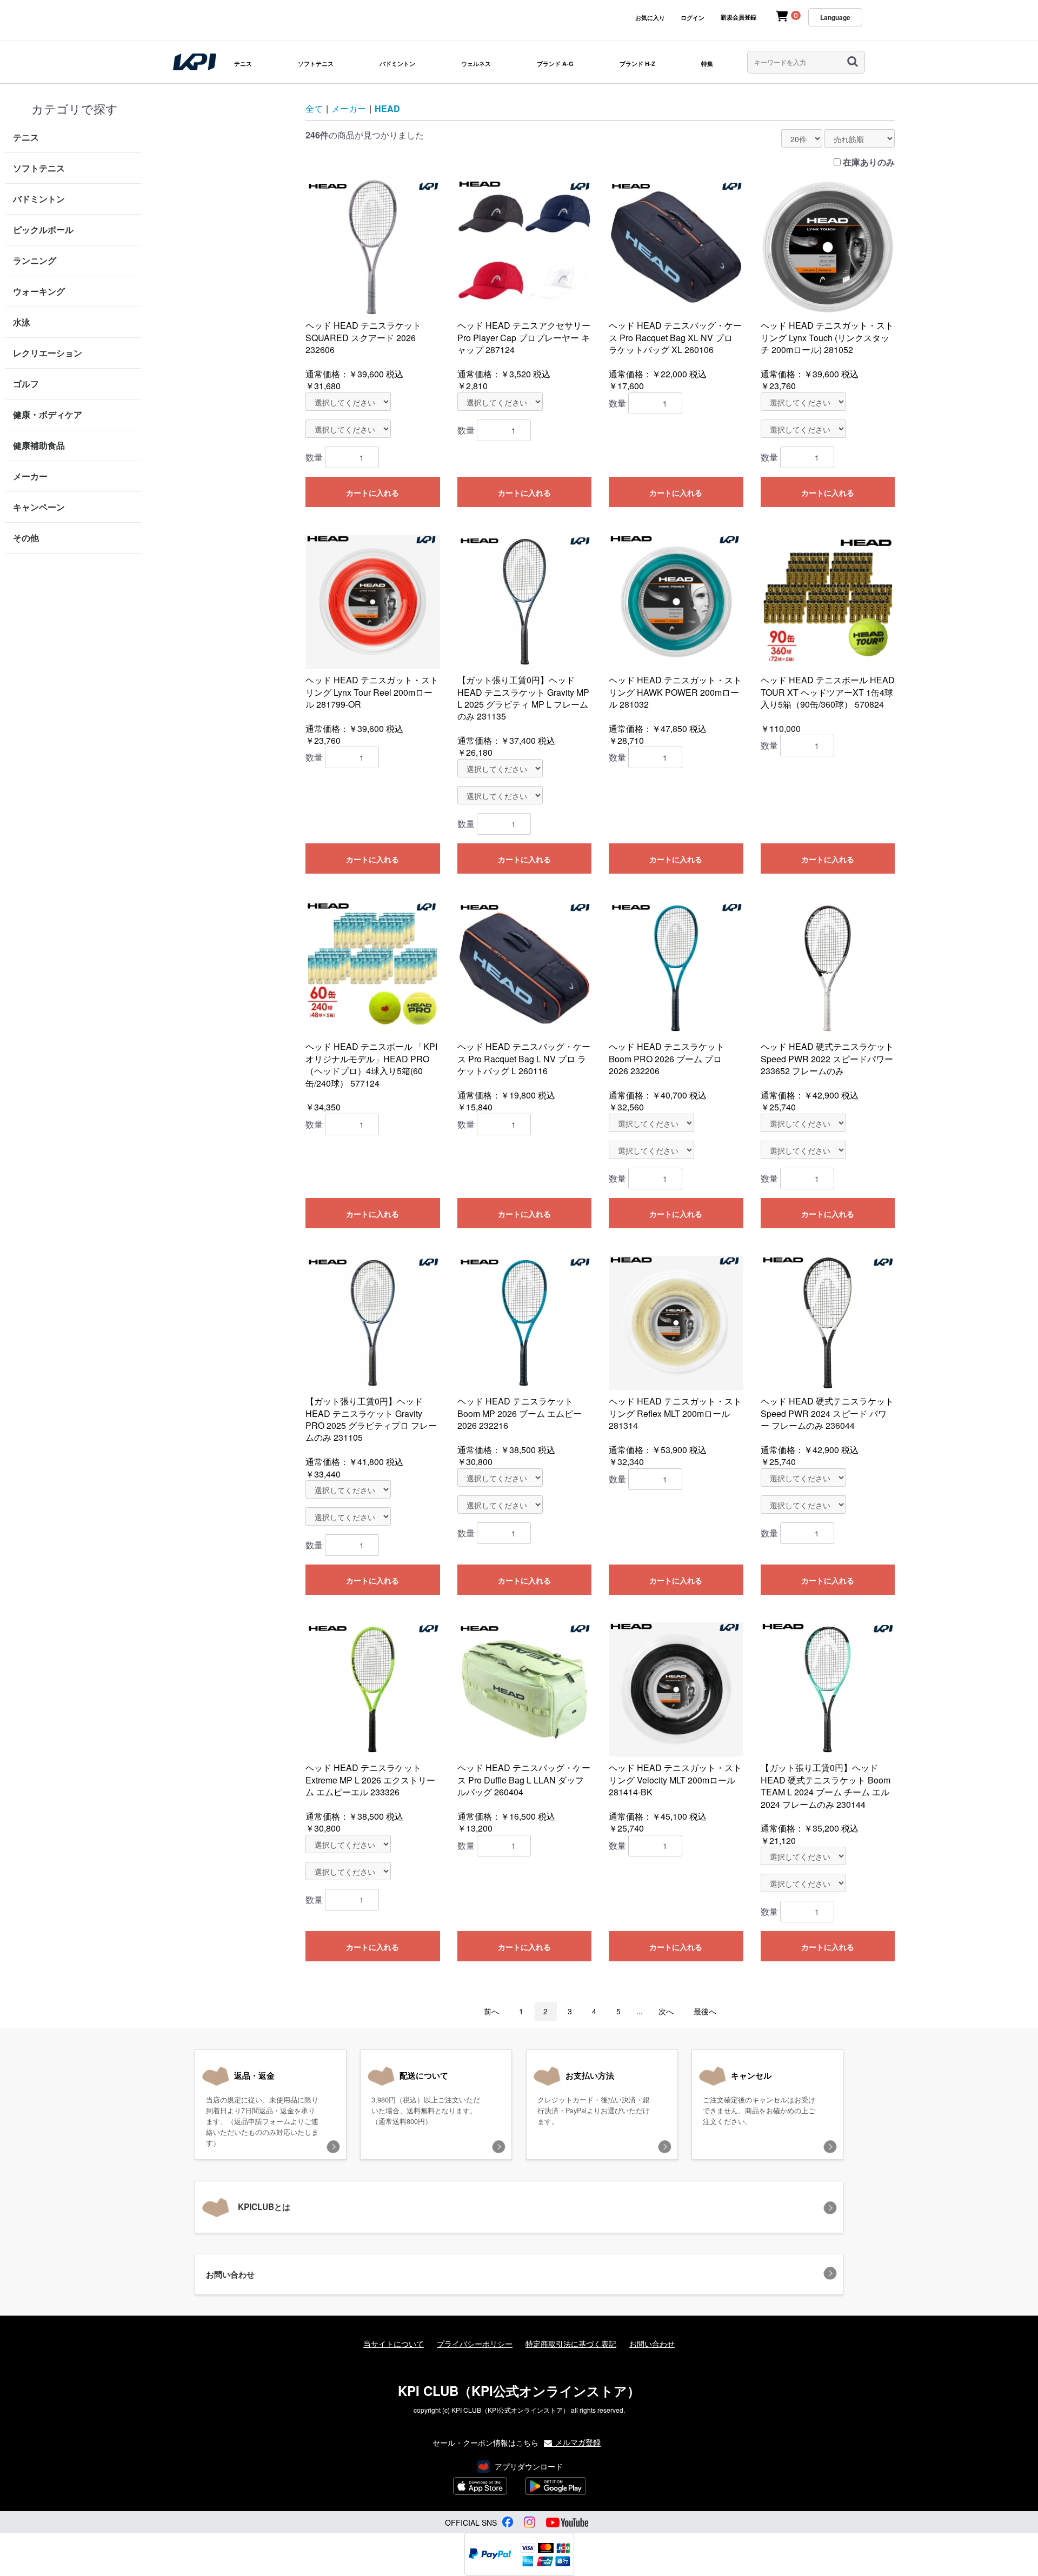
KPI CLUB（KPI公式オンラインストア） (519, 2391)
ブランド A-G (555, 64)
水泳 (22, 322)
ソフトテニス (316, 64)
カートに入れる (372, 492)
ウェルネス (476, 64)
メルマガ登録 (577, 2442)
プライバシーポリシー (475, 2344)
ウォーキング (39, 291)
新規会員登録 (738, 17)
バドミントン (397, 64)
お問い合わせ (652, 2344)
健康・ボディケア (48, 414)
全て (314, 108)
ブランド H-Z (637, 64)
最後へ (705, 2011)
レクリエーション (48, 353)
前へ (491, 2011)
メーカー (30, 476)
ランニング (35, 260)
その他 (26, 538)
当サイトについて (394, 2344)
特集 (707, 64)
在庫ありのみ (869, 162)
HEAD (387, 108)
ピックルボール (43, 229)
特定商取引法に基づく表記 (571, 2344)
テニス (243, 64)
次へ (666, 2011)
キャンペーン (39, 507)
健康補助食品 (39, 445)
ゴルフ (26, 384)
